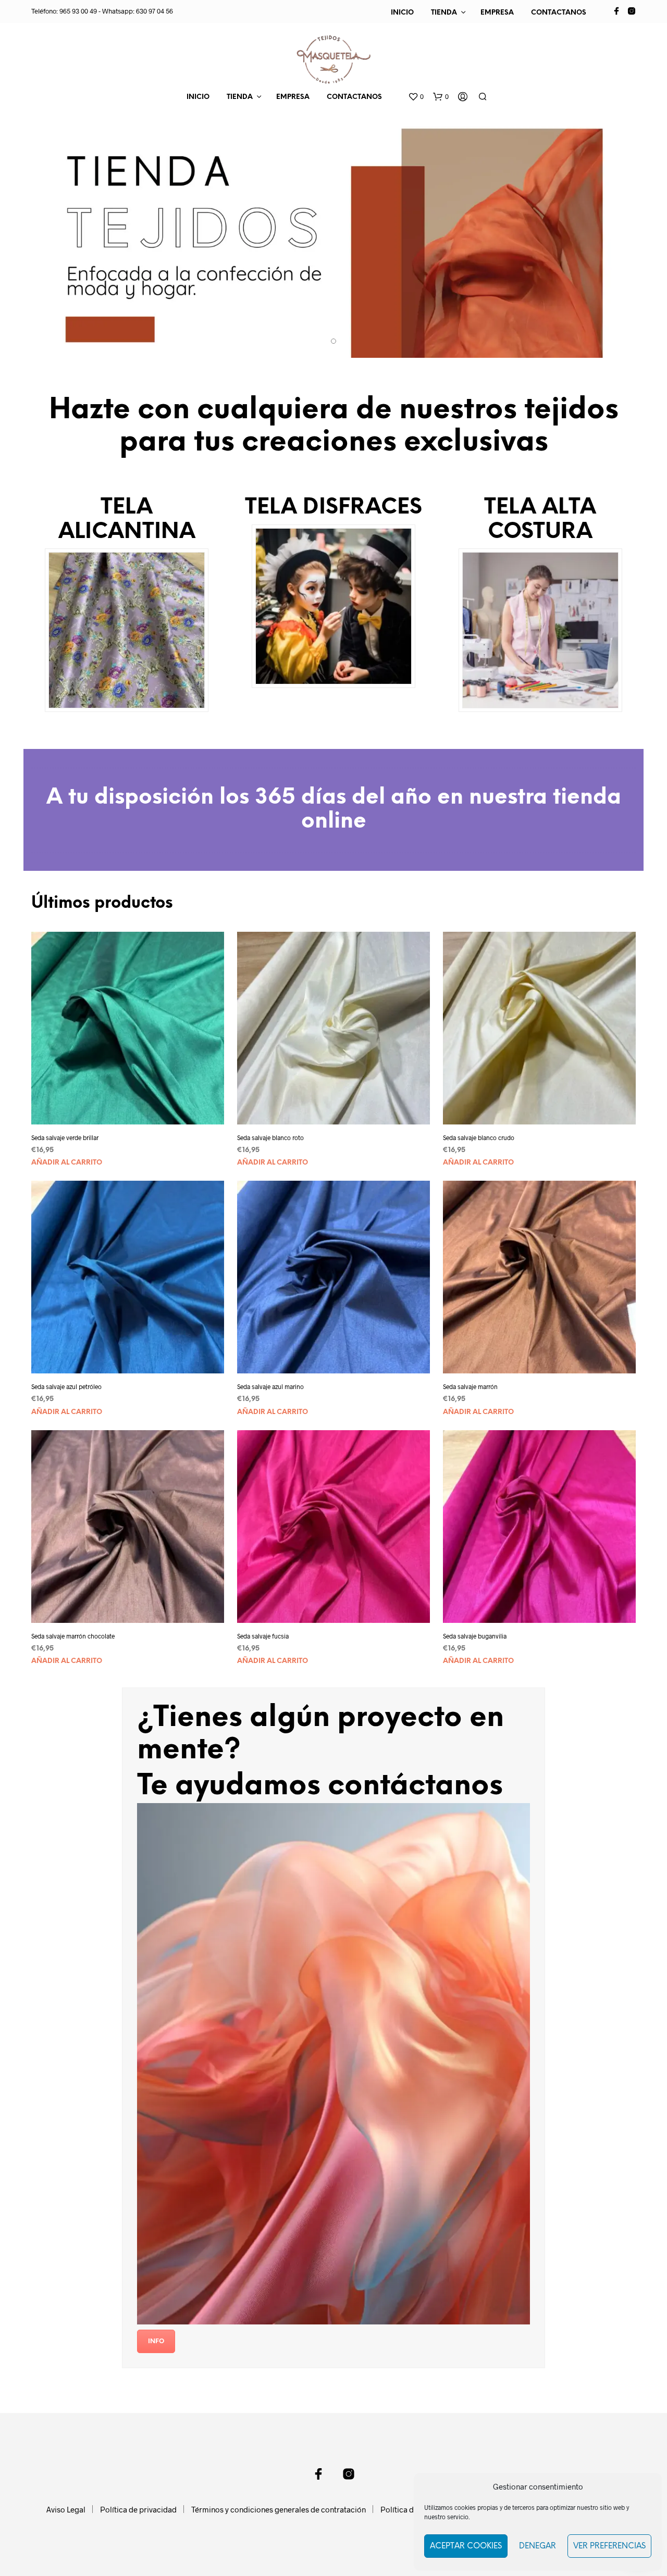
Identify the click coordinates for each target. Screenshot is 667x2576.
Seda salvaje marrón (470, 1386)
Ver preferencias (609, 2546)
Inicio (402, 13)
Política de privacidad (138, 2509)
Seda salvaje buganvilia (475, 1636)
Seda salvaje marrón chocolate (73, 1636)
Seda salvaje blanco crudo (479, 1137)
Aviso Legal (66, 2509)
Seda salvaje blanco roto (270, 1137)
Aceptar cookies (466, 2546)
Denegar (538, 2546)
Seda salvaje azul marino (270, 1386)
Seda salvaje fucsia (263, 1636)
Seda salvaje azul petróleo (66, 1386)
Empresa (497, 13)
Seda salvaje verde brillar (65, 1137)
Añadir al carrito (67, 1163)
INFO (156, 2341)
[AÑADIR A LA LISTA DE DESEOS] (137, 1110)
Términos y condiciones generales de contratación (279, 2509)
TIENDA (444, 13)
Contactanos (559, 13)
